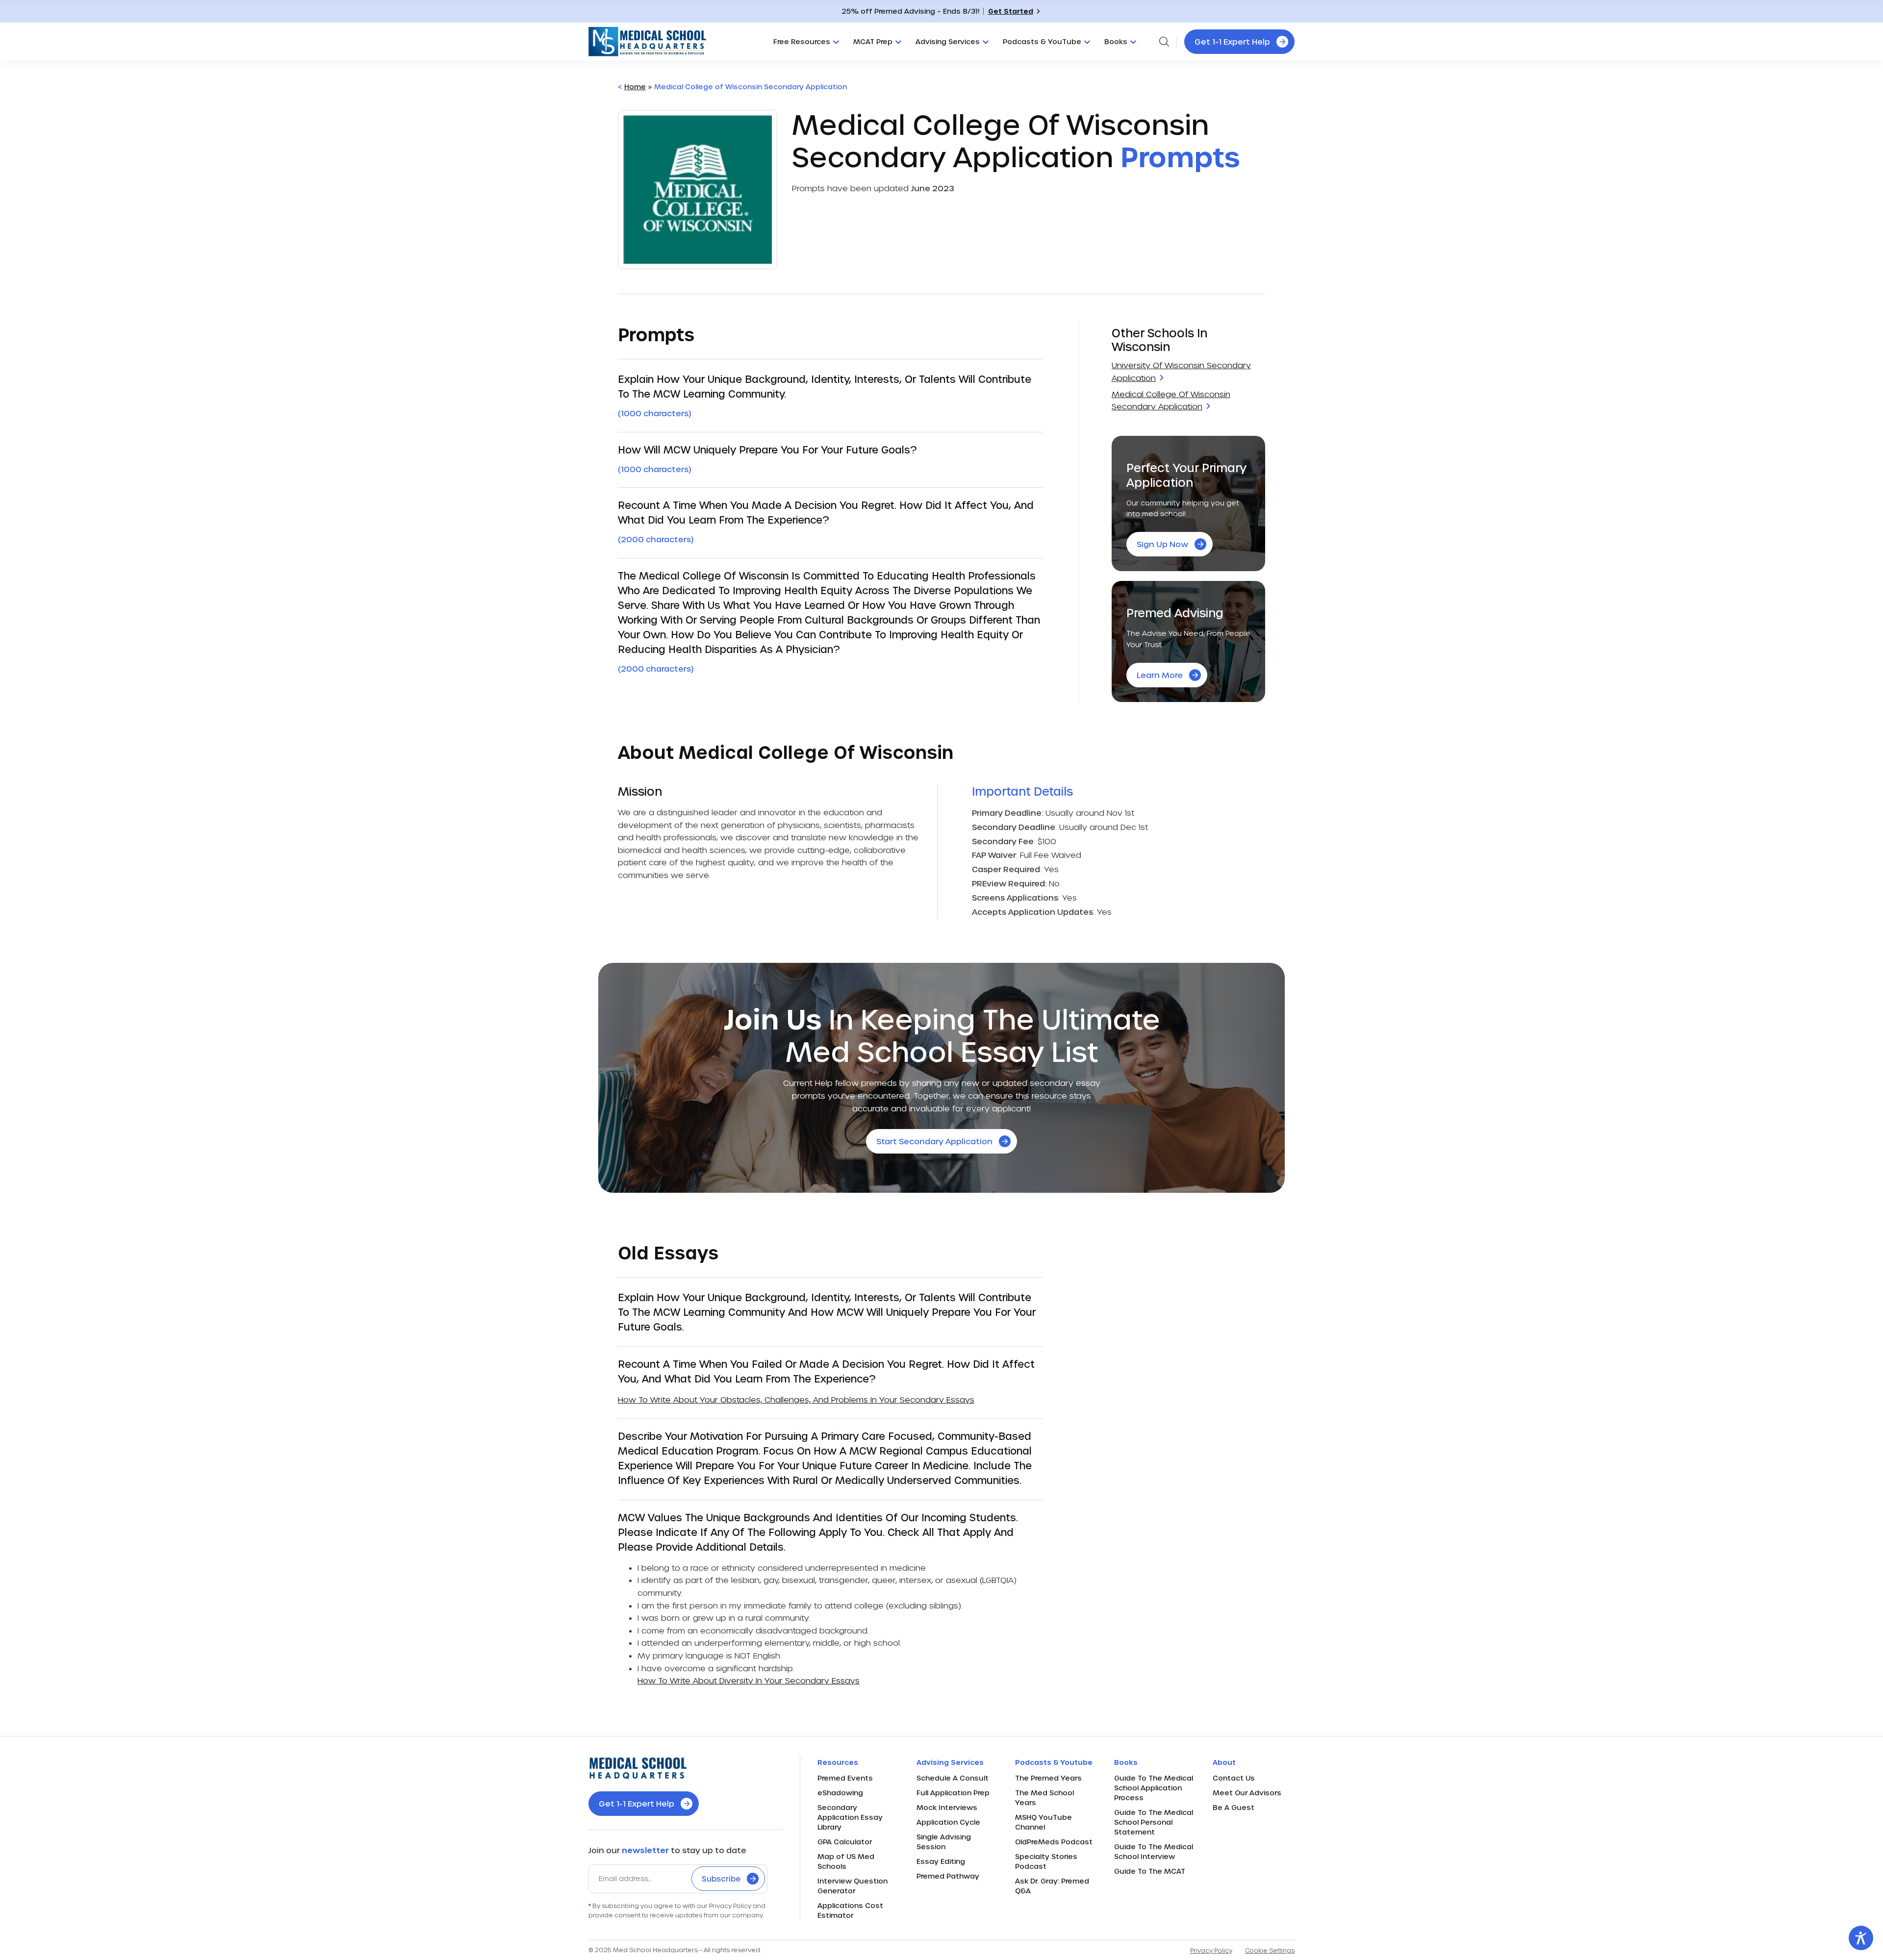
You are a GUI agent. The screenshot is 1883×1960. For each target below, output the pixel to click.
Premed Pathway (948, 1876)
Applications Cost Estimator (850, 1910)
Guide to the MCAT (1150, 1871)
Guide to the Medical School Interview (1154, 1851)
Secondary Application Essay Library (850, 1817)
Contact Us (1234, 1778)
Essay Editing (941, 1861)
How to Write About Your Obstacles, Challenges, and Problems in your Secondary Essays (796, 1399)
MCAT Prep (873, 41)
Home (635, 87)
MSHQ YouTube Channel (1043, 1822)
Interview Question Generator (852, 1886)
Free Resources (802, 41)
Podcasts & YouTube (1042, 41)
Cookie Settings (1270, 1950)
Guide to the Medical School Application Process (1154, 1788)
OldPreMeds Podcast (1054, 1842)
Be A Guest (1234, 1807)
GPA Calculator (845, 1842)
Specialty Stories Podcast (1046, 1861)
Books (1116, 41)
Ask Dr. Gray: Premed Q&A (1052, 1886)
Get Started (1011, 11)
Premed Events (845, 1778)
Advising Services (948, 41)
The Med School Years (1044, 1797)
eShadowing (840, 1793)
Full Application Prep (953, 1793)
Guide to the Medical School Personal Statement (1154, 1822)
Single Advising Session (944, 1842)
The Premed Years (1048, 1778)
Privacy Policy (1211, 1950)
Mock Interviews (947, 1807)
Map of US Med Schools (846, 1861)
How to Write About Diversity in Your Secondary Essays (749, 1680)
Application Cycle (948, 1822)
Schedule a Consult (953, 1778)
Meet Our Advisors (1247, 1793)
